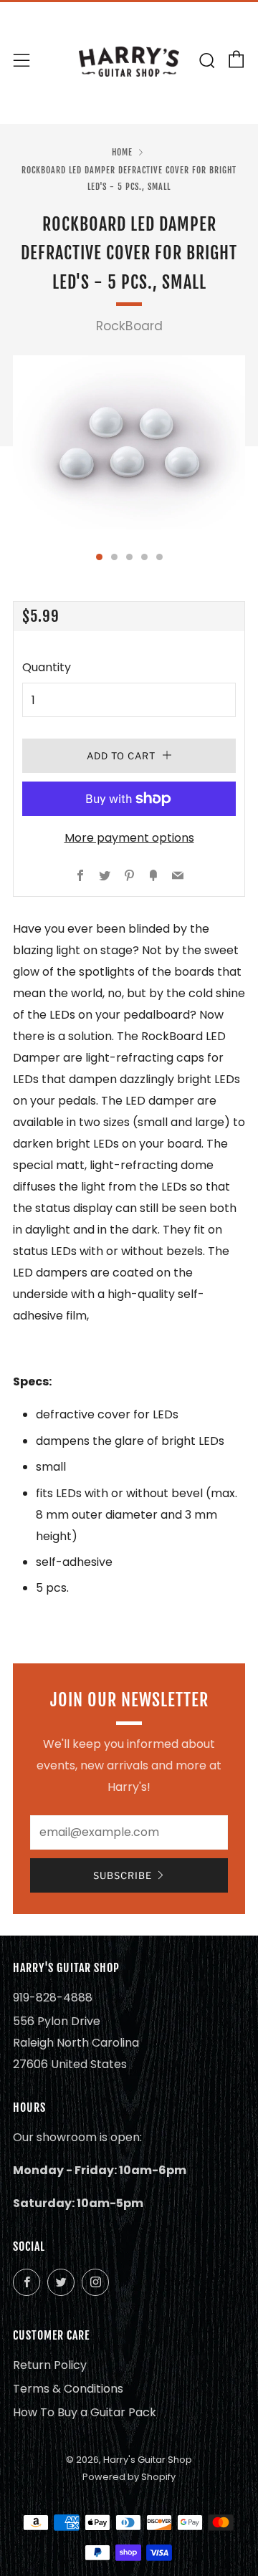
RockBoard (129, 326)
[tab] (99, 557)
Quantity (47, 667)
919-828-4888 (53, 1998)
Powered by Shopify (129, 2477)
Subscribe (123, 1875)
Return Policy (50, 2365)
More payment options (129, 838)
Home (122, 152)
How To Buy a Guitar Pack (85, 2412)
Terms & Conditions (68, 2389)
